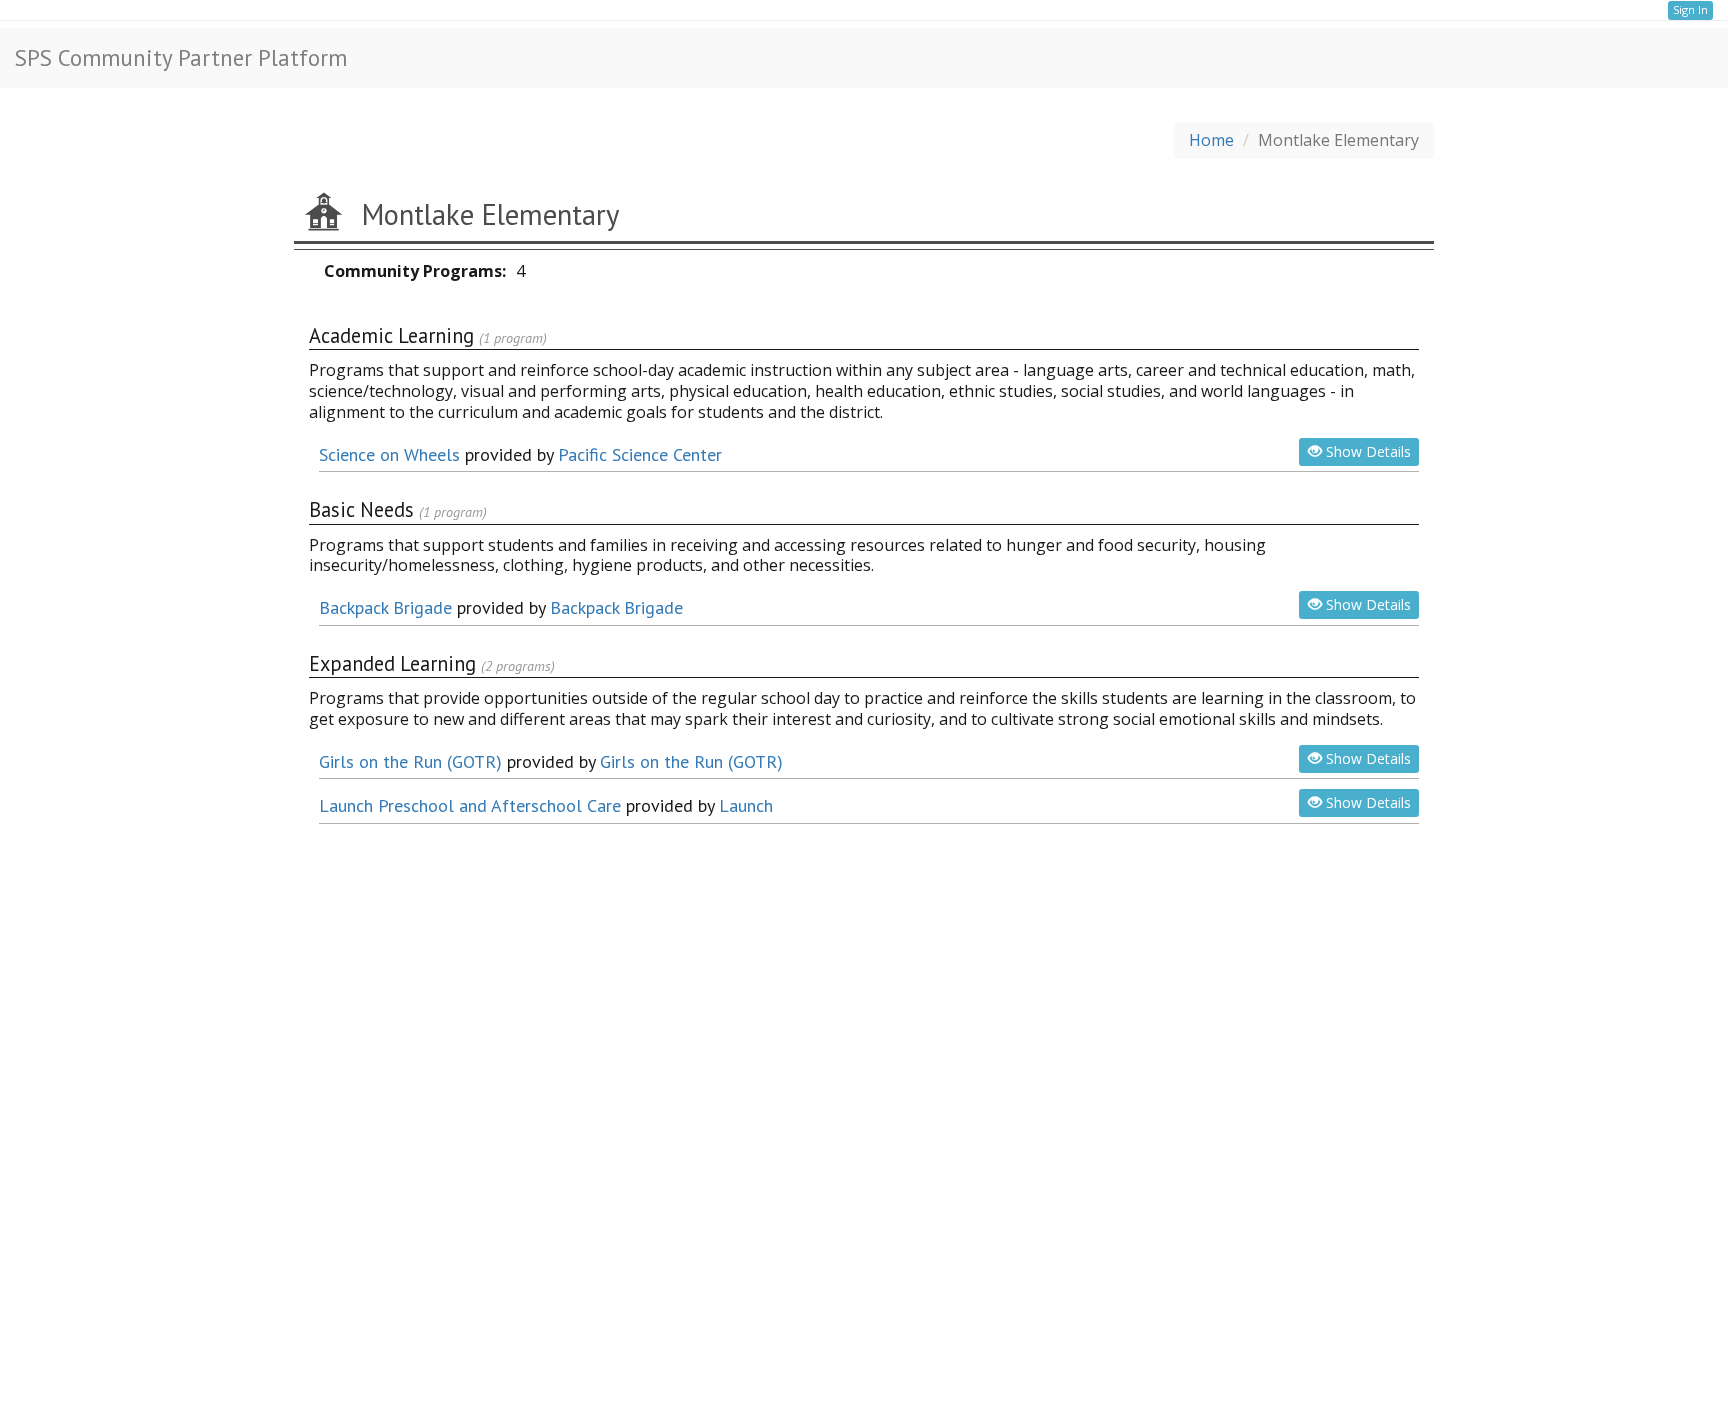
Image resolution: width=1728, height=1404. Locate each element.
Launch (746, 805)
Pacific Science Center (640, 454)
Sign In (1690, 9)
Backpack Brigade (385, 607)
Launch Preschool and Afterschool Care (470, 805)
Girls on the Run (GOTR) (410, 761)
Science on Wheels (389, 454)
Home (1211, 140)
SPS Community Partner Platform (181, 57)
